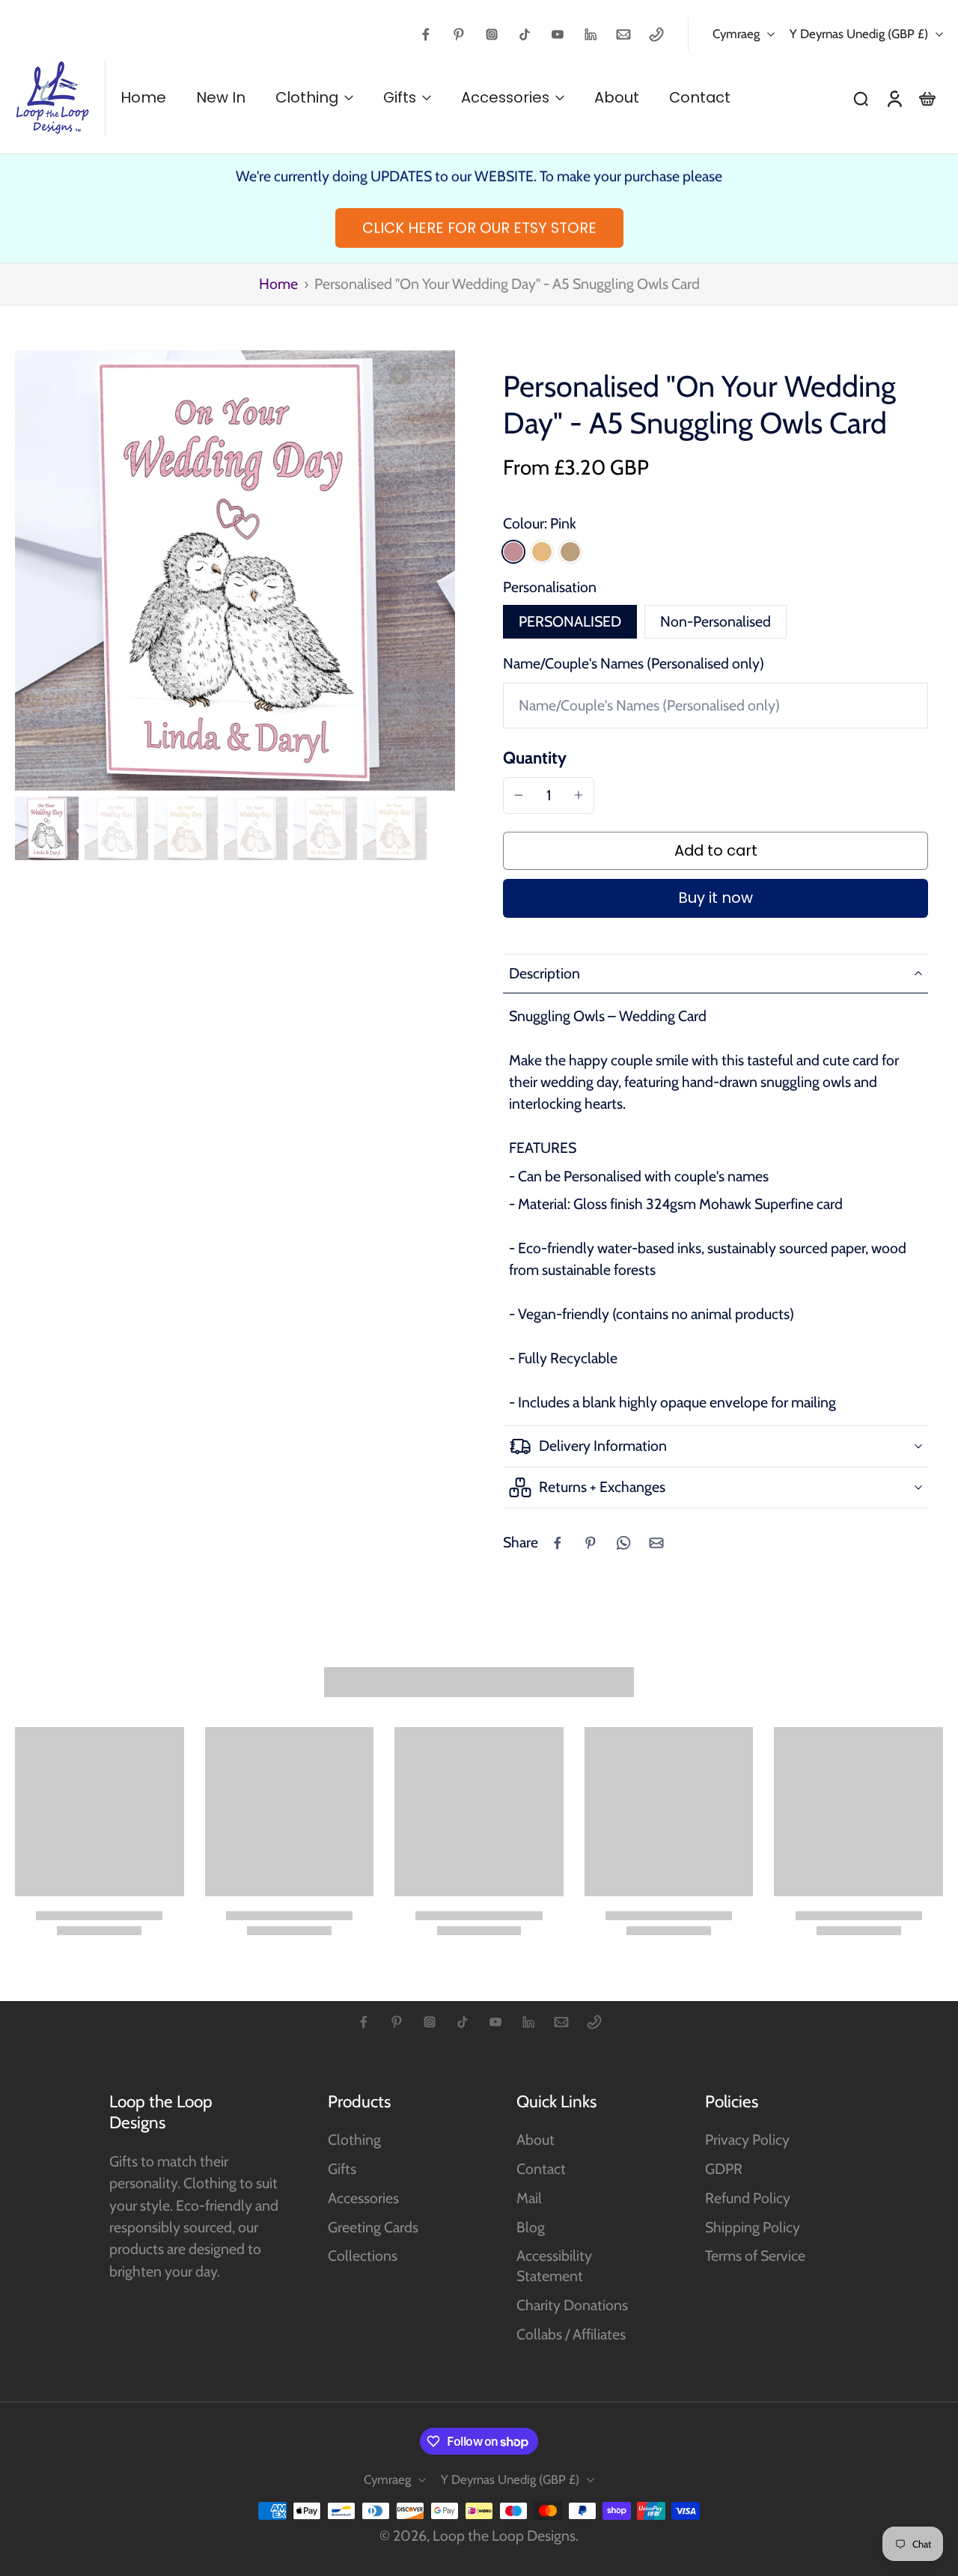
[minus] (519, 795)
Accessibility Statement (554, 2266)
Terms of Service (755, 2256)
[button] (716, 851)
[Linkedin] (591, 34)
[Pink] (513, 552)
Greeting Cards (373, 2227)
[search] (861, 98)
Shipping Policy (753, 2227)
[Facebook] (426, 34)
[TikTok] (525, 34)
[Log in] (894, 98)
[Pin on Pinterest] (591, 1543)
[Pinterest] (459, 34)
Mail (529, 2198)
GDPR (724, 2169)
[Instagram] (492, 34)
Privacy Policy (747, 2140)
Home (278, 284)
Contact (541, 2169)
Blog (531, 2227)
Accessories (363, 2198)
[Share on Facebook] (558, 1543)
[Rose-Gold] (570, 552)
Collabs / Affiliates (571, 2334)
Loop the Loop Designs (504, 2536)
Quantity (535, 758)
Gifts (342, 2169)
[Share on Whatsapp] (623, 1543)
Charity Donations (572, 2305)
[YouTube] (558, 34)
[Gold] (542, 552)
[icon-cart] (927, 98)
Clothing (354, 2140)
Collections (363, 2256)
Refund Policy (748, 2198)
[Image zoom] (235, 570)
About (536, 2140)
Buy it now (716, 898)
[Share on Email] (656, 1543)
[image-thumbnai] (47, 828)
